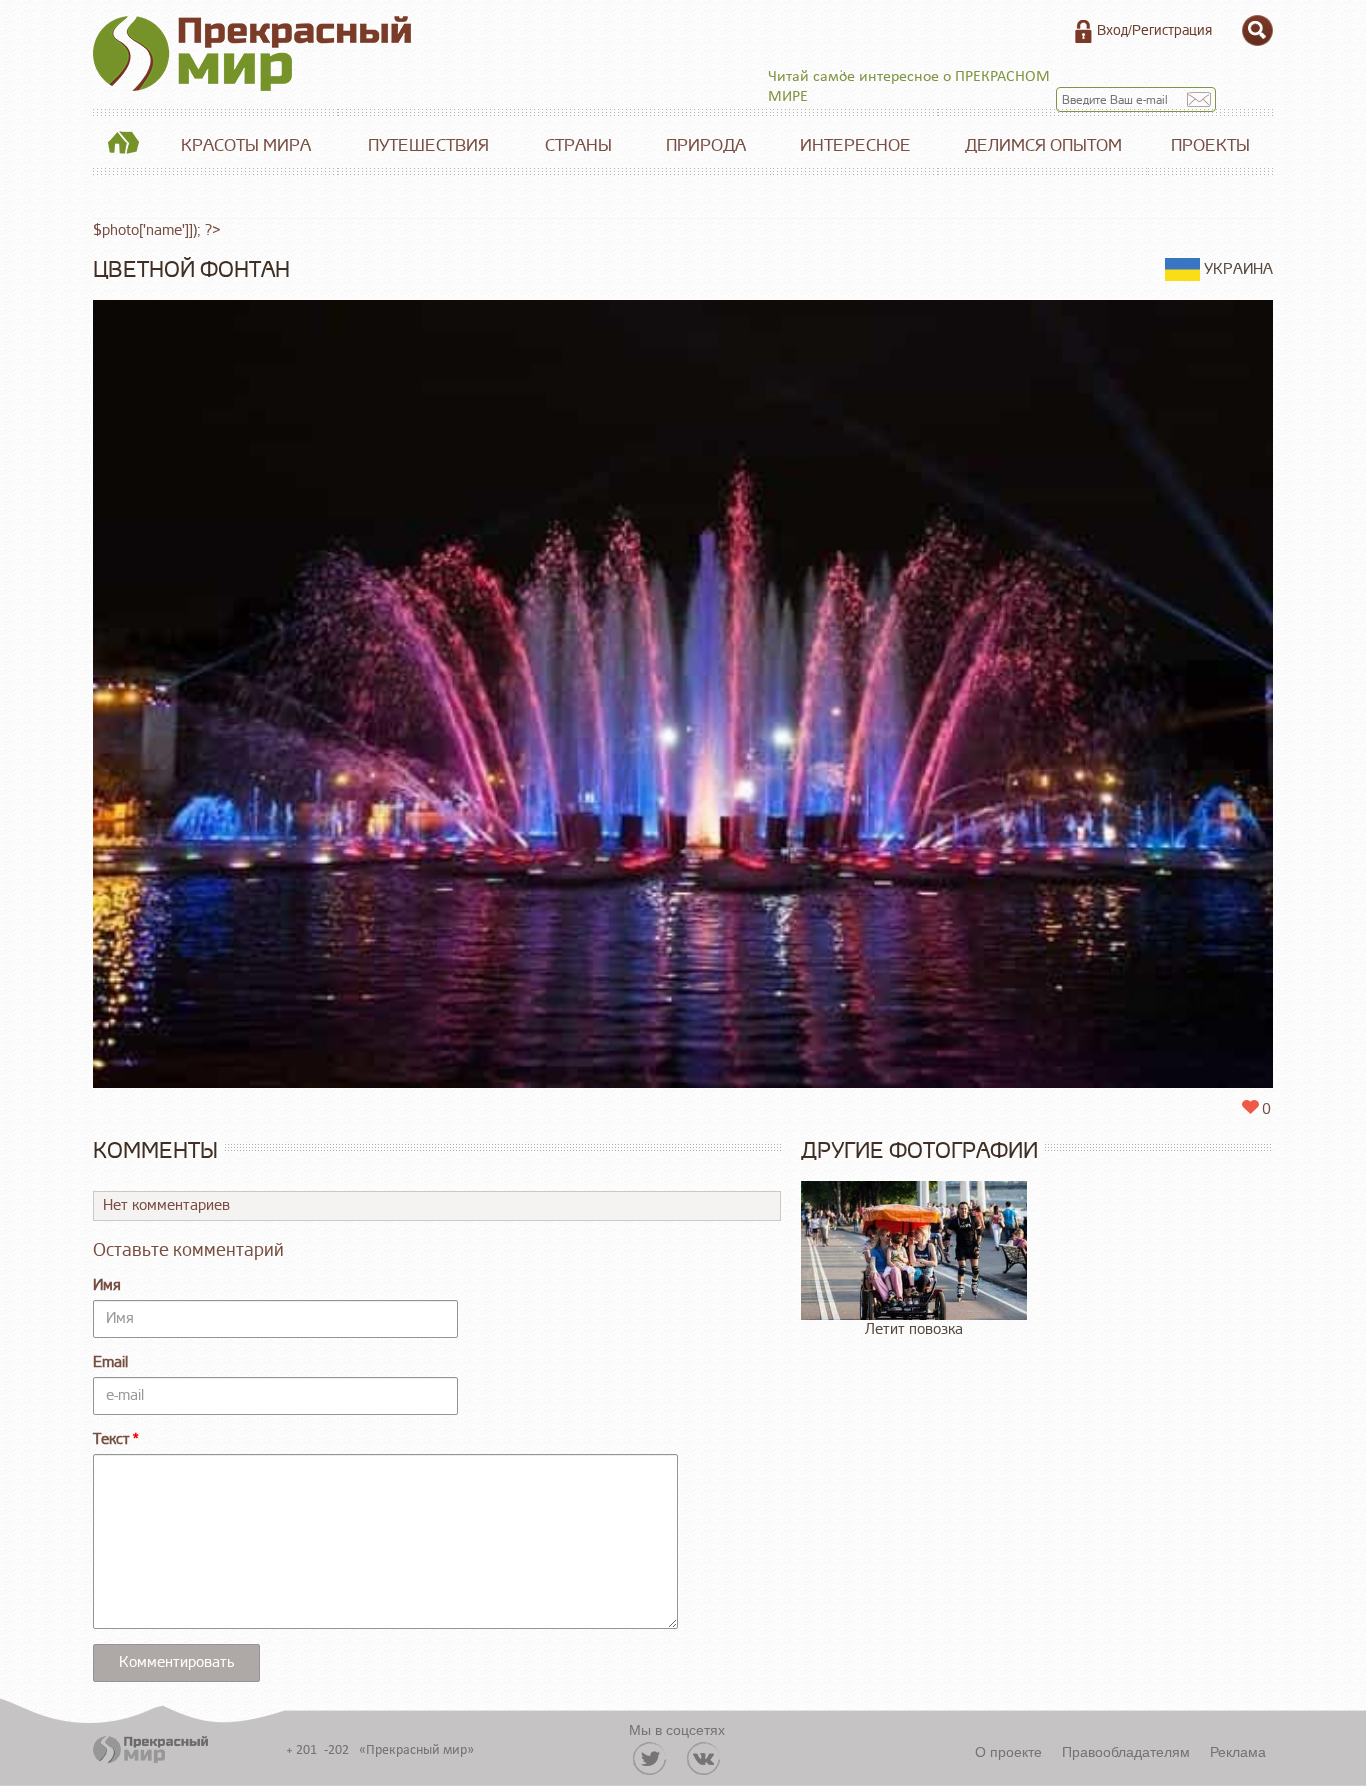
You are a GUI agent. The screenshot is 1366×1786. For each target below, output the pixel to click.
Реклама (1238, 1751)
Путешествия (428, 145)
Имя (107, 1285)
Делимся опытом (1043, 145)
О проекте (1008, 1751)
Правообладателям (1126, 1751)
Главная (123, 146)
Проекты (1210, 145)
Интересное (855, 145)
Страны (578, 145)
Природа (706, 145)
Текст (111, 1439)
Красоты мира (246, 145)
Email (110, 1362)
